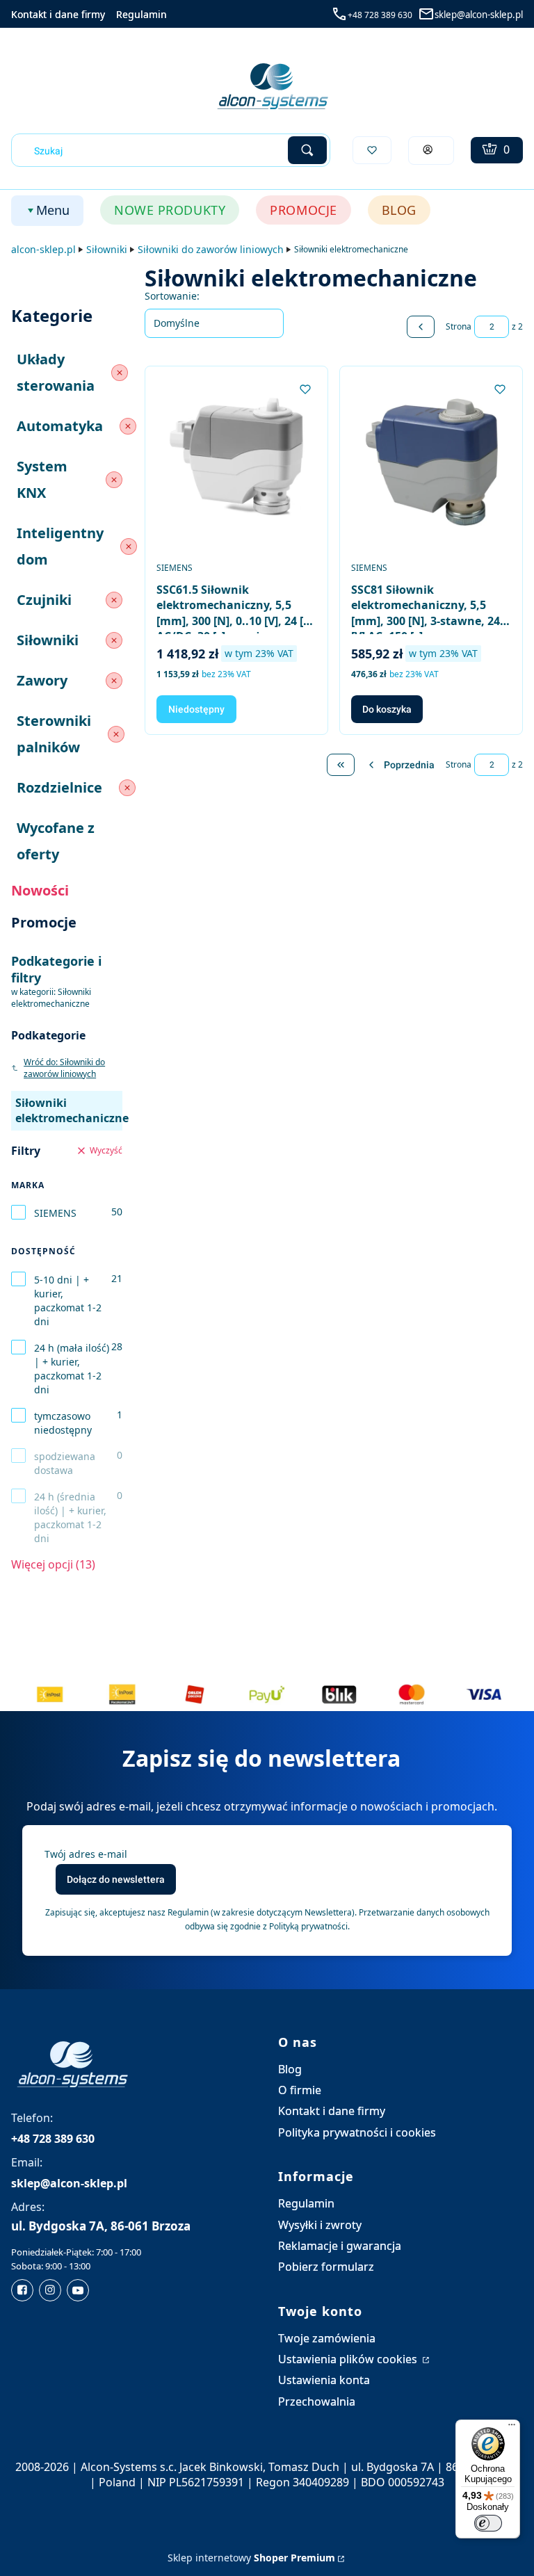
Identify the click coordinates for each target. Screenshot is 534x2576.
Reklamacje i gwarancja (340, 2246)
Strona (459, 326)
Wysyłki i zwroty (320, 2225)
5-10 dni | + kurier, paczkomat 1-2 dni (68, 1301)
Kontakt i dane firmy (58, 14)
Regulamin (141, 14)
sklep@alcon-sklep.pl (479, 15)
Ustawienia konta (324, 2380)
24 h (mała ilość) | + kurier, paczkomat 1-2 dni (72, 1369)
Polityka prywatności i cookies (357, 2132)
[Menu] (512, 2428)
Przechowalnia (317, 2401)
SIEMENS (55, 1213)
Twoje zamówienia (327, 2338)
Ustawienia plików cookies (349, 2359)
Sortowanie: (172, 296)
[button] (307, 150)
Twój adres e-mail (86, 1854)
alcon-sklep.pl (43, 249)
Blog (290, 2069)
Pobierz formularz (326, 2267)
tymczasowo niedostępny (63, 1423)
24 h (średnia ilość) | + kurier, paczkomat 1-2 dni (70, 1517)
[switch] (488, 2523)
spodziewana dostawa (65, 1463)
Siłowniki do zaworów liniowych (211, 249)
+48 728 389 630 (380, 15)
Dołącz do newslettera (116, 1879)
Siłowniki (107, 249)
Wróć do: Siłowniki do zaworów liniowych (64, 1068)
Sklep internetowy (251, 2558)
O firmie (300, 2090)
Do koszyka (387, 709)
